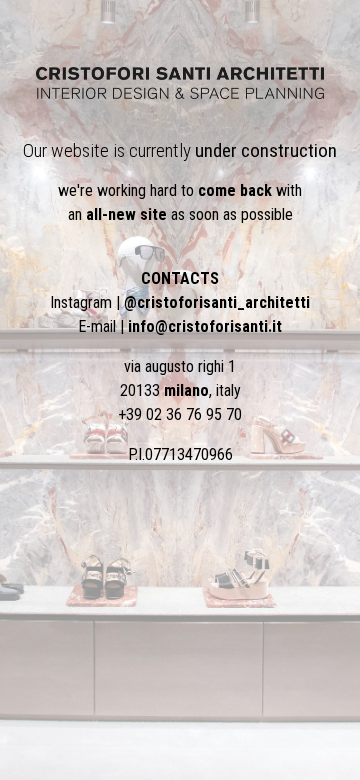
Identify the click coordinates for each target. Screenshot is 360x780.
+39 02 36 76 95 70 (180, 414)
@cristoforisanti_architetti (217, 302)
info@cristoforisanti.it (205, 326)
